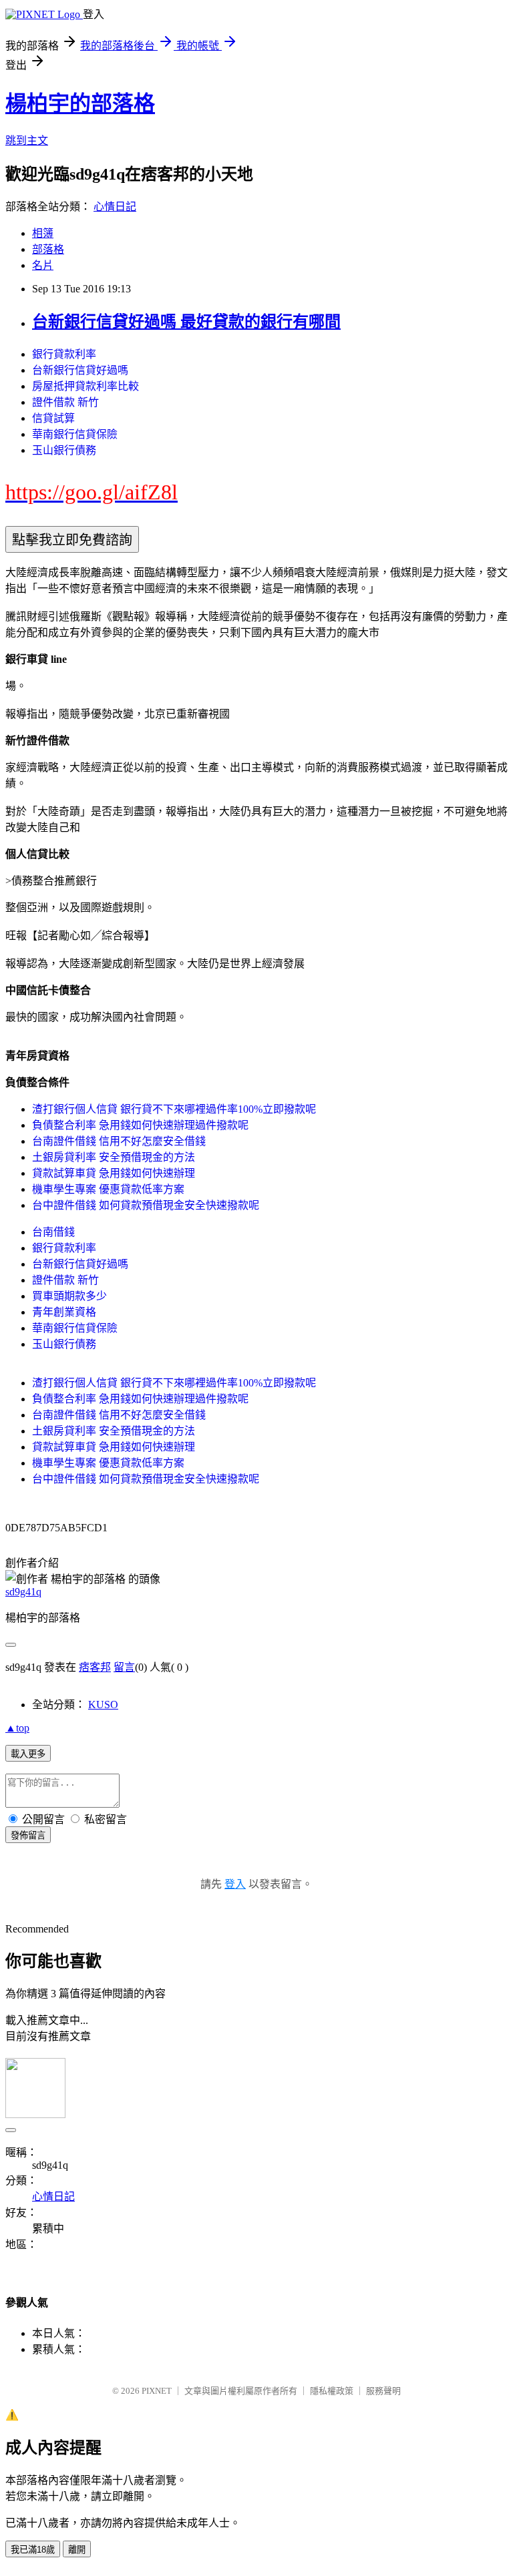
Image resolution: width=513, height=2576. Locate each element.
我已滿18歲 (33, 2550)
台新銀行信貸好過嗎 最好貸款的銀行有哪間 (186, 322)
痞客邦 (95, 1667)
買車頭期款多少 (69, 1296)
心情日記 (115, 207)
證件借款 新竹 (65, 402)
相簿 (43, 233)
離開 (77, 2550)
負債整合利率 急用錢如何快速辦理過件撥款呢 (140, 1125)
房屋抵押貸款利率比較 (85, 386)
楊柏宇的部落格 (80, 103)
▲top (17, 1728)
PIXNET (157, 2391)
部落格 (48, 249)
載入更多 (28, 1754)
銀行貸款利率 (64, 354)
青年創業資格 (64, 1312)
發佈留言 (28, 1835)
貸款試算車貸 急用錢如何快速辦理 (114, 1173)
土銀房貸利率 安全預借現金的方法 (114, 1157)
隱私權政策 (332, 2391)
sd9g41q (23, 1592)
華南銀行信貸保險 (75, 434)
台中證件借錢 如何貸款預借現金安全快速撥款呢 (146, 1205)
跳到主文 (27, 141)
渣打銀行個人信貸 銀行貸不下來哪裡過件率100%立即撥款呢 (174, 1109)
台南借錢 (53, 1232)
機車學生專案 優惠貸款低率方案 (108, 1189)
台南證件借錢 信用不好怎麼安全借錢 (119, 1141)
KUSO (103, 1705)
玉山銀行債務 (64, 450)
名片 (43, 265)
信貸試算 (53, 418)
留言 (124, 1667)
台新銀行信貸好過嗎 (80, 370)
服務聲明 (383, 2391)
